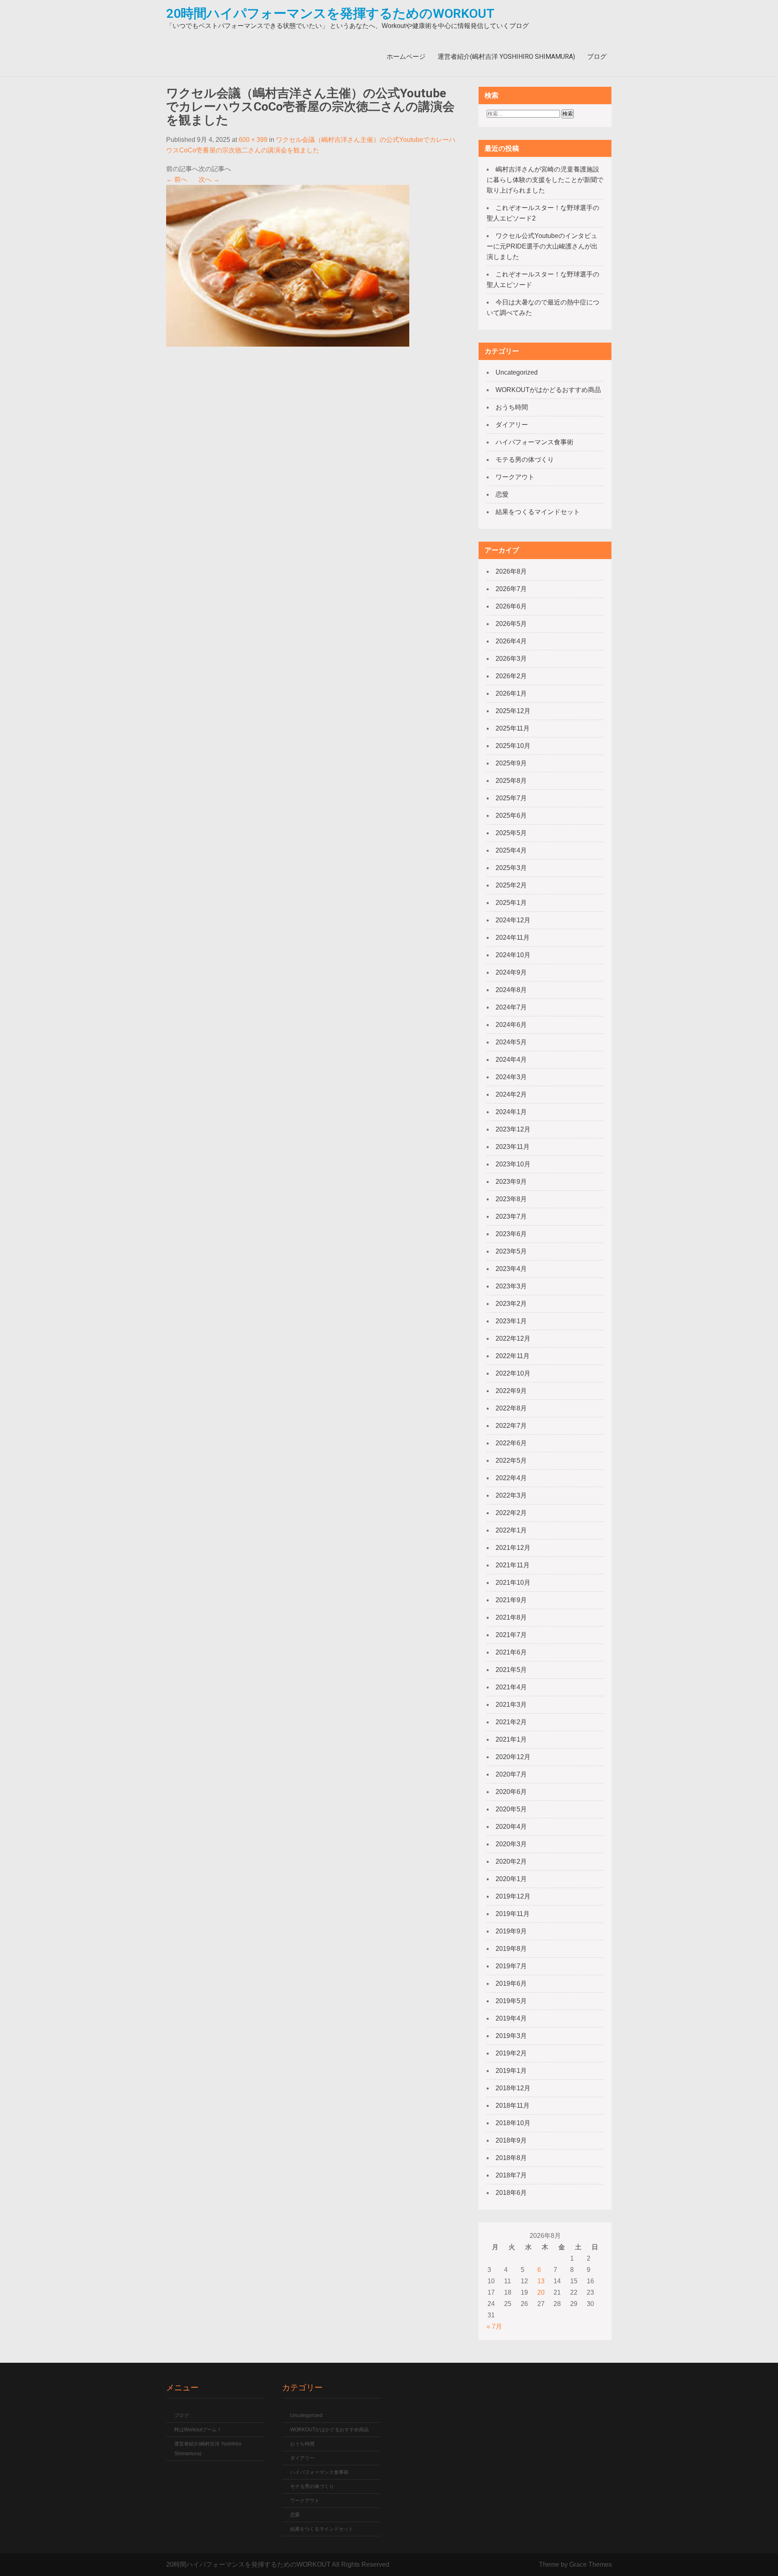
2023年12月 (513, 1129)
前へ (177, 179)
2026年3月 (511, 659)
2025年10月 (513, 746)
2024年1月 (511, 1112)
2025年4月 (511, 850)
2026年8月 (511, 571)
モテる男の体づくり (525, 460)
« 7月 (494, 2326)
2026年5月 (511, 624)
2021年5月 (511, 1670)
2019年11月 (513, 1914)
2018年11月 (513, 2106)
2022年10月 (513, 1373)
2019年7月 (511, 1966)
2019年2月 (511, 2053)
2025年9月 (511, 763)
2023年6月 (511, 1234)
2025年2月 (511, 885)
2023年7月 (511, 1216)
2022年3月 (511, 1495)
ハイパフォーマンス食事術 (534, 442)
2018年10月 (513, 2123)
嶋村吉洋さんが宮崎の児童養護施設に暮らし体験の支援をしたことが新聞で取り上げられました (545, 180)
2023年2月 (511, 1304)
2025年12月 (513, 711)
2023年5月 (511, 1251)
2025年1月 (511, 903)
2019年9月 (511, 1931)
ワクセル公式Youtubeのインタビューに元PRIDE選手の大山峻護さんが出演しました (542, 246)
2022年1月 (511, 1530)
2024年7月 (511, 1007)
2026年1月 (511, 693)
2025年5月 (511, 833)
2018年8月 (511, 2158)
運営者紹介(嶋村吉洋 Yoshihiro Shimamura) (506, 57)
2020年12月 (513, 1757)
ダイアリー (512, 425)
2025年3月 (511, 868)
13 (541, 2281)
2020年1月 (511, 1879)
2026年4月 (511, 641)
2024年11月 (513, 938)
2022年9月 (511, 1391)
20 (541, 2292)
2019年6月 (511, 1983)
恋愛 (502, 494)
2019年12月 (513, 1896)
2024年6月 (511, 1025)
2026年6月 (511, 606)
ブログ (597, 57)
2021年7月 (511, 1635)
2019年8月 (511, 1949)
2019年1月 (511, 2071)
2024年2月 (511, 1094)
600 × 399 (253, 140)
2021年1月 (511, 1739)
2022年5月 (511, 1461)
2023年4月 (511, 1269)
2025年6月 (511, 815)
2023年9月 (511, 1182)
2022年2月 (511, 1513)
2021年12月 (513, 1548)
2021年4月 (511, 1687)
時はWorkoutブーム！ (198, 2430)
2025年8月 (511, 781)
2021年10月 (513, 1583)
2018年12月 (513, 2088)
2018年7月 (511, 2175)
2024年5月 (511, 1042)
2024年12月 (513, 920)
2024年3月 (511, 1077)
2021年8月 (511, 1617)
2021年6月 (511, 1652)
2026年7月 (511, 589)
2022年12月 (513, 1338)
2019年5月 (511, 2001)
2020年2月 (511, 1861)
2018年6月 (511, 2193)
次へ (209, 179)
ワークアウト (515, 477)
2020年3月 (511, 1844)
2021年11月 (513, 1565)
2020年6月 (511, 1792)
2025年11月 (513, 728)
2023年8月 (511, 1199)
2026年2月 (511, 676)
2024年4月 (511, 1060)
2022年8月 (511, 1408)
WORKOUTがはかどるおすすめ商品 (548, 390)
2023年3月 (511, 1286)
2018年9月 (511, 2140)
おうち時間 (512, 407)
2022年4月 (511, 1478)
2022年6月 (511, 1443)
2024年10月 (513, 955)
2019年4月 (511, 2018)
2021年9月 (511, 1600)
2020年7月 (511, 1774)
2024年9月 (511, 972)
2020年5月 (511, 1809)
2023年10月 (513, 1164)
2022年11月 (513, 1356)
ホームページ (406, 57)
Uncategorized (517, 372)
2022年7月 (511, 1426)
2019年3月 (511, 2036)
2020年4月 (511, 1827)
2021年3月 (511, 1705)
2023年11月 (513, 1147)
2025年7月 (511, 798)
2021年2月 (511, 1722)
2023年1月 (511, 1321)
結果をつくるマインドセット (538, 512)
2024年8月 (511, 990)
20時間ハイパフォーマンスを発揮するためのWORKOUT (330, 13)
